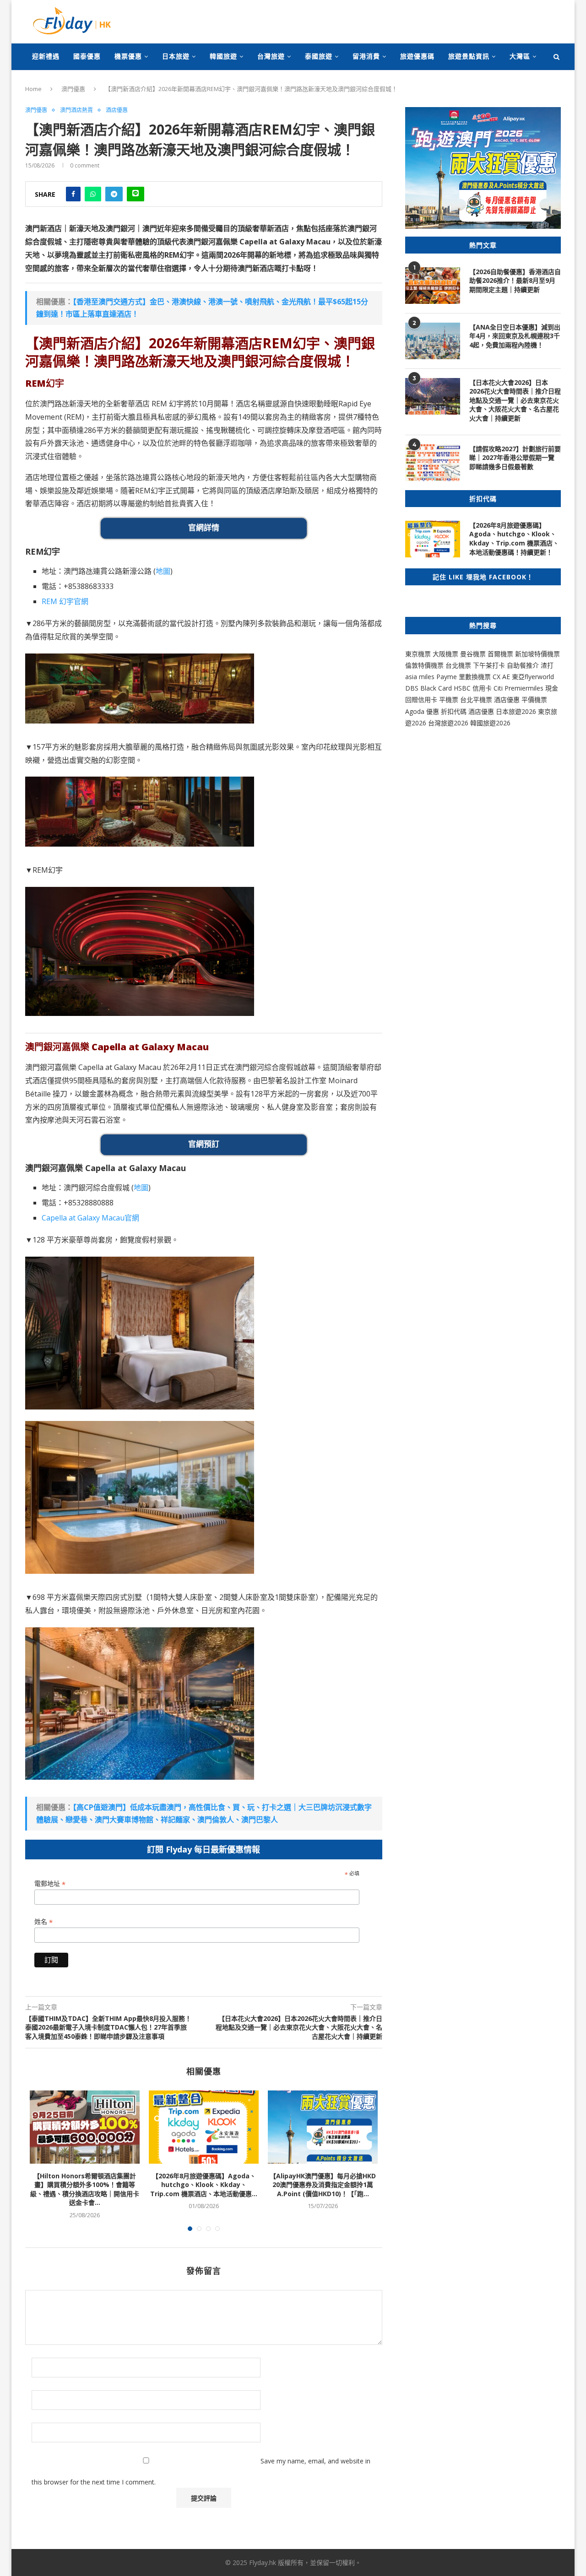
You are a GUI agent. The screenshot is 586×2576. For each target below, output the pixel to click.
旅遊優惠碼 (417, 56)
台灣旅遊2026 (448, 723)
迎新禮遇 (46, 56)
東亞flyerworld (533, 677)
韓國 (477, 723)
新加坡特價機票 (537, 654)
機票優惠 (128, 56)
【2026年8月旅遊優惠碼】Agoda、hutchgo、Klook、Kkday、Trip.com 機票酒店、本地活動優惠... (204, 2185)
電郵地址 (50, 1884)
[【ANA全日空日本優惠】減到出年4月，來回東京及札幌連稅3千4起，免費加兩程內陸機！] (433, 341)
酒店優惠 (117, 110)
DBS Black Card (429, 688)
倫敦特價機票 (424, 665)
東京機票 (418, 654)
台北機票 (458, 665)
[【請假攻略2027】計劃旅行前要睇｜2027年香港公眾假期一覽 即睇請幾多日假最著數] (433, 463)
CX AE (501, 677)
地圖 (163, 571)
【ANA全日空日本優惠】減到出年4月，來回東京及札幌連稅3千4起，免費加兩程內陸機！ (515, 336)
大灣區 (520, 56)
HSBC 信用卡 (473, 688)
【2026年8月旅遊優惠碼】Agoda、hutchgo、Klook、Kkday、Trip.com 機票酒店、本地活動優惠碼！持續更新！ (514, 539)
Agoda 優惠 (423, 711)
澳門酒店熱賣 (76, 110)
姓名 (43, 1922)
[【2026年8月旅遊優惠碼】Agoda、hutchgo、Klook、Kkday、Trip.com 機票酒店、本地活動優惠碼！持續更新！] (204, 2127)
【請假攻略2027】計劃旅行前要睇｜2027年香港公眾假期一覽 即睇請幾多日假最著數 (515, 458)
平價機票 (534, 699)
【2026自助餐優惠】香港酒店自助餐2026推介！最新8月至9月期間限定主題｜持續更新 (515, 281)
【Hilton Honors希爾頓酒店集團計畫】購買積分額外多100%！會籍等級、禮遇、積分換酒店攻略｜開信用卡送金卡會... (85, 2189)
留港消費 (366, 56)
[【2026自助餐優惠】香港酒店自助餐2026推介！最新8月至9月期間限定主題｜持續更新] (433, 286)
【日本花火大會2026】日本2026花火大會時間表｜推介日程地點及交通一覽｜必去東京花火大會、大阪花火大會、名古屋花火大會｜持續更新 (515, 400)
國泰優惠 (87, 56)
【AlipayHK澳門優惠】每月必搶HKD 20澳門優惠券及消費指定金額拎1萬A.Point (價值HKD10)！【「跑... (323, 2185)
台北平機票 (477, 699)
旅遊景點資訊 (469, 56)
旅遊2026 (497, 723)
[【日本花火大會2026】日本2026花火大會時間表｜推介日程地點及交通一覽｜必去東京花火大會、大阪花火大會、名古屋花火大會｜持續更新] (433, 396)
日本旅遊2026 (516, 711)
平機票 (450, 699)
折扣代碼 (454, 711)
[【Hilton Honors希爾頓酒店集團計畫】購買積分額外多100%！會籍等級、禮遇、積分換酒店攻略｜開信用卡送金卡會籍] (85, 2127)
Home (33, 89)
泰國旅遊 (319, 56)
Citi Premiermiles (518, 688)
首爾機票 (500, 654)
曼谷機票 (473, 654)
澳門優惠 (73, 89)
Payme (448, 677)
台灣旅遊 (271, 56)
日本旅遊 (176, 56)
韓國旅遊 (223, 56)
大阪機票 (445, 654)
